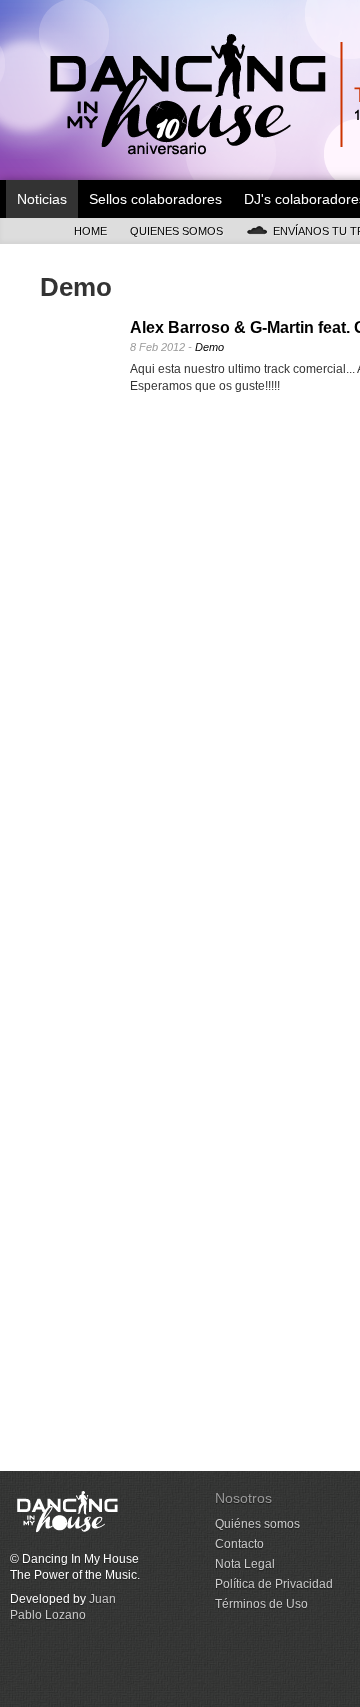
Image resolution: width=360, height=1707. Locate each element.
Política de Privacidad (274, 1584)
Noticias (42, 199)
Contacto (239, 1544)
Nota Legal (245, 1564)
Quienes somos (176, 231)
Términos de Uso (261, 1604)
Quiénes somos (257, 1524)
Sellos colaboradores (155, 199)
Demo (209, 347)
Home (90, 231)
